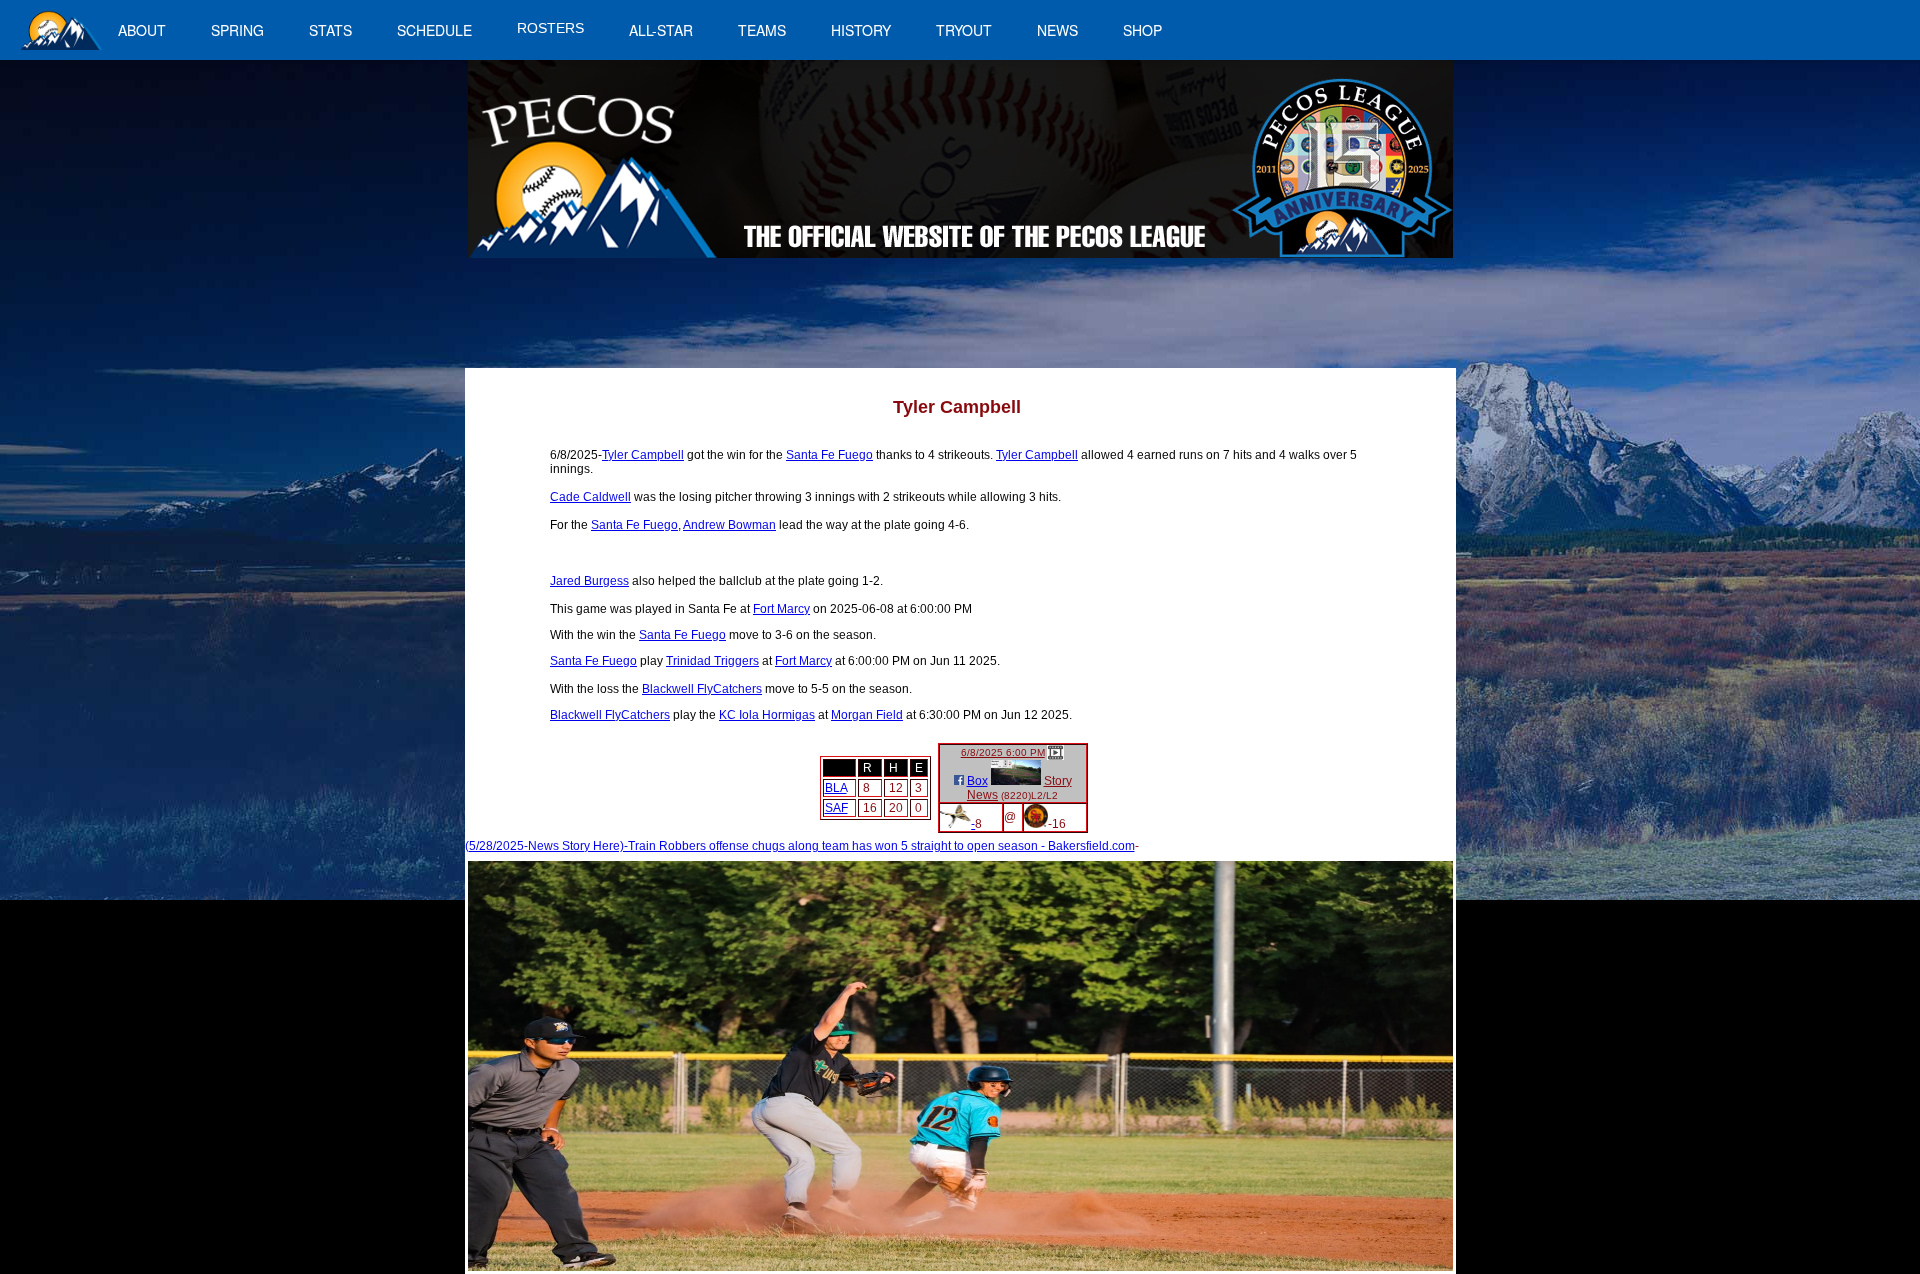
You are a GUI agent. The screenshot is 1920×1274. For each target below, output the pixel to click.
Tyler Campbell (643, 455)
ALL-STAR (661, 30)
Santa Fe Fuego (829, 455)
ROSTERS (550, 28)
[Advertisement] (836, 323)
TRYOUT (964, 30)
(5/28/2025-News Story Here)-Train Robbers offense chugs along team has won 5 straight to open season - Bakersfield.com (800, 846)
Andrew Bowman (729, 525)
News (982, 795)
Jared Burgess (589, 581)
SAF (836, 808)
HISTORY (861, 30)
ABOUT (142, 30)
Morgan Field (867, 715)
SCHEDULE (434, 30)
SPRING (237, 30)
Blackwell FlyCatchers (702, 689)
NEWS (1057, 30)
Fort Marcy (781, 609)
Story (1058, 781)
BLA (836, 788)
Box (977, 781)
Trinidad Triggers (712, 661)
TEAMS (762, 30)
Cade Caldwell (590, 497)
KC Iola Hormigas (767, 715)
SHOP (1142, 30)
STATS (330, 30)
